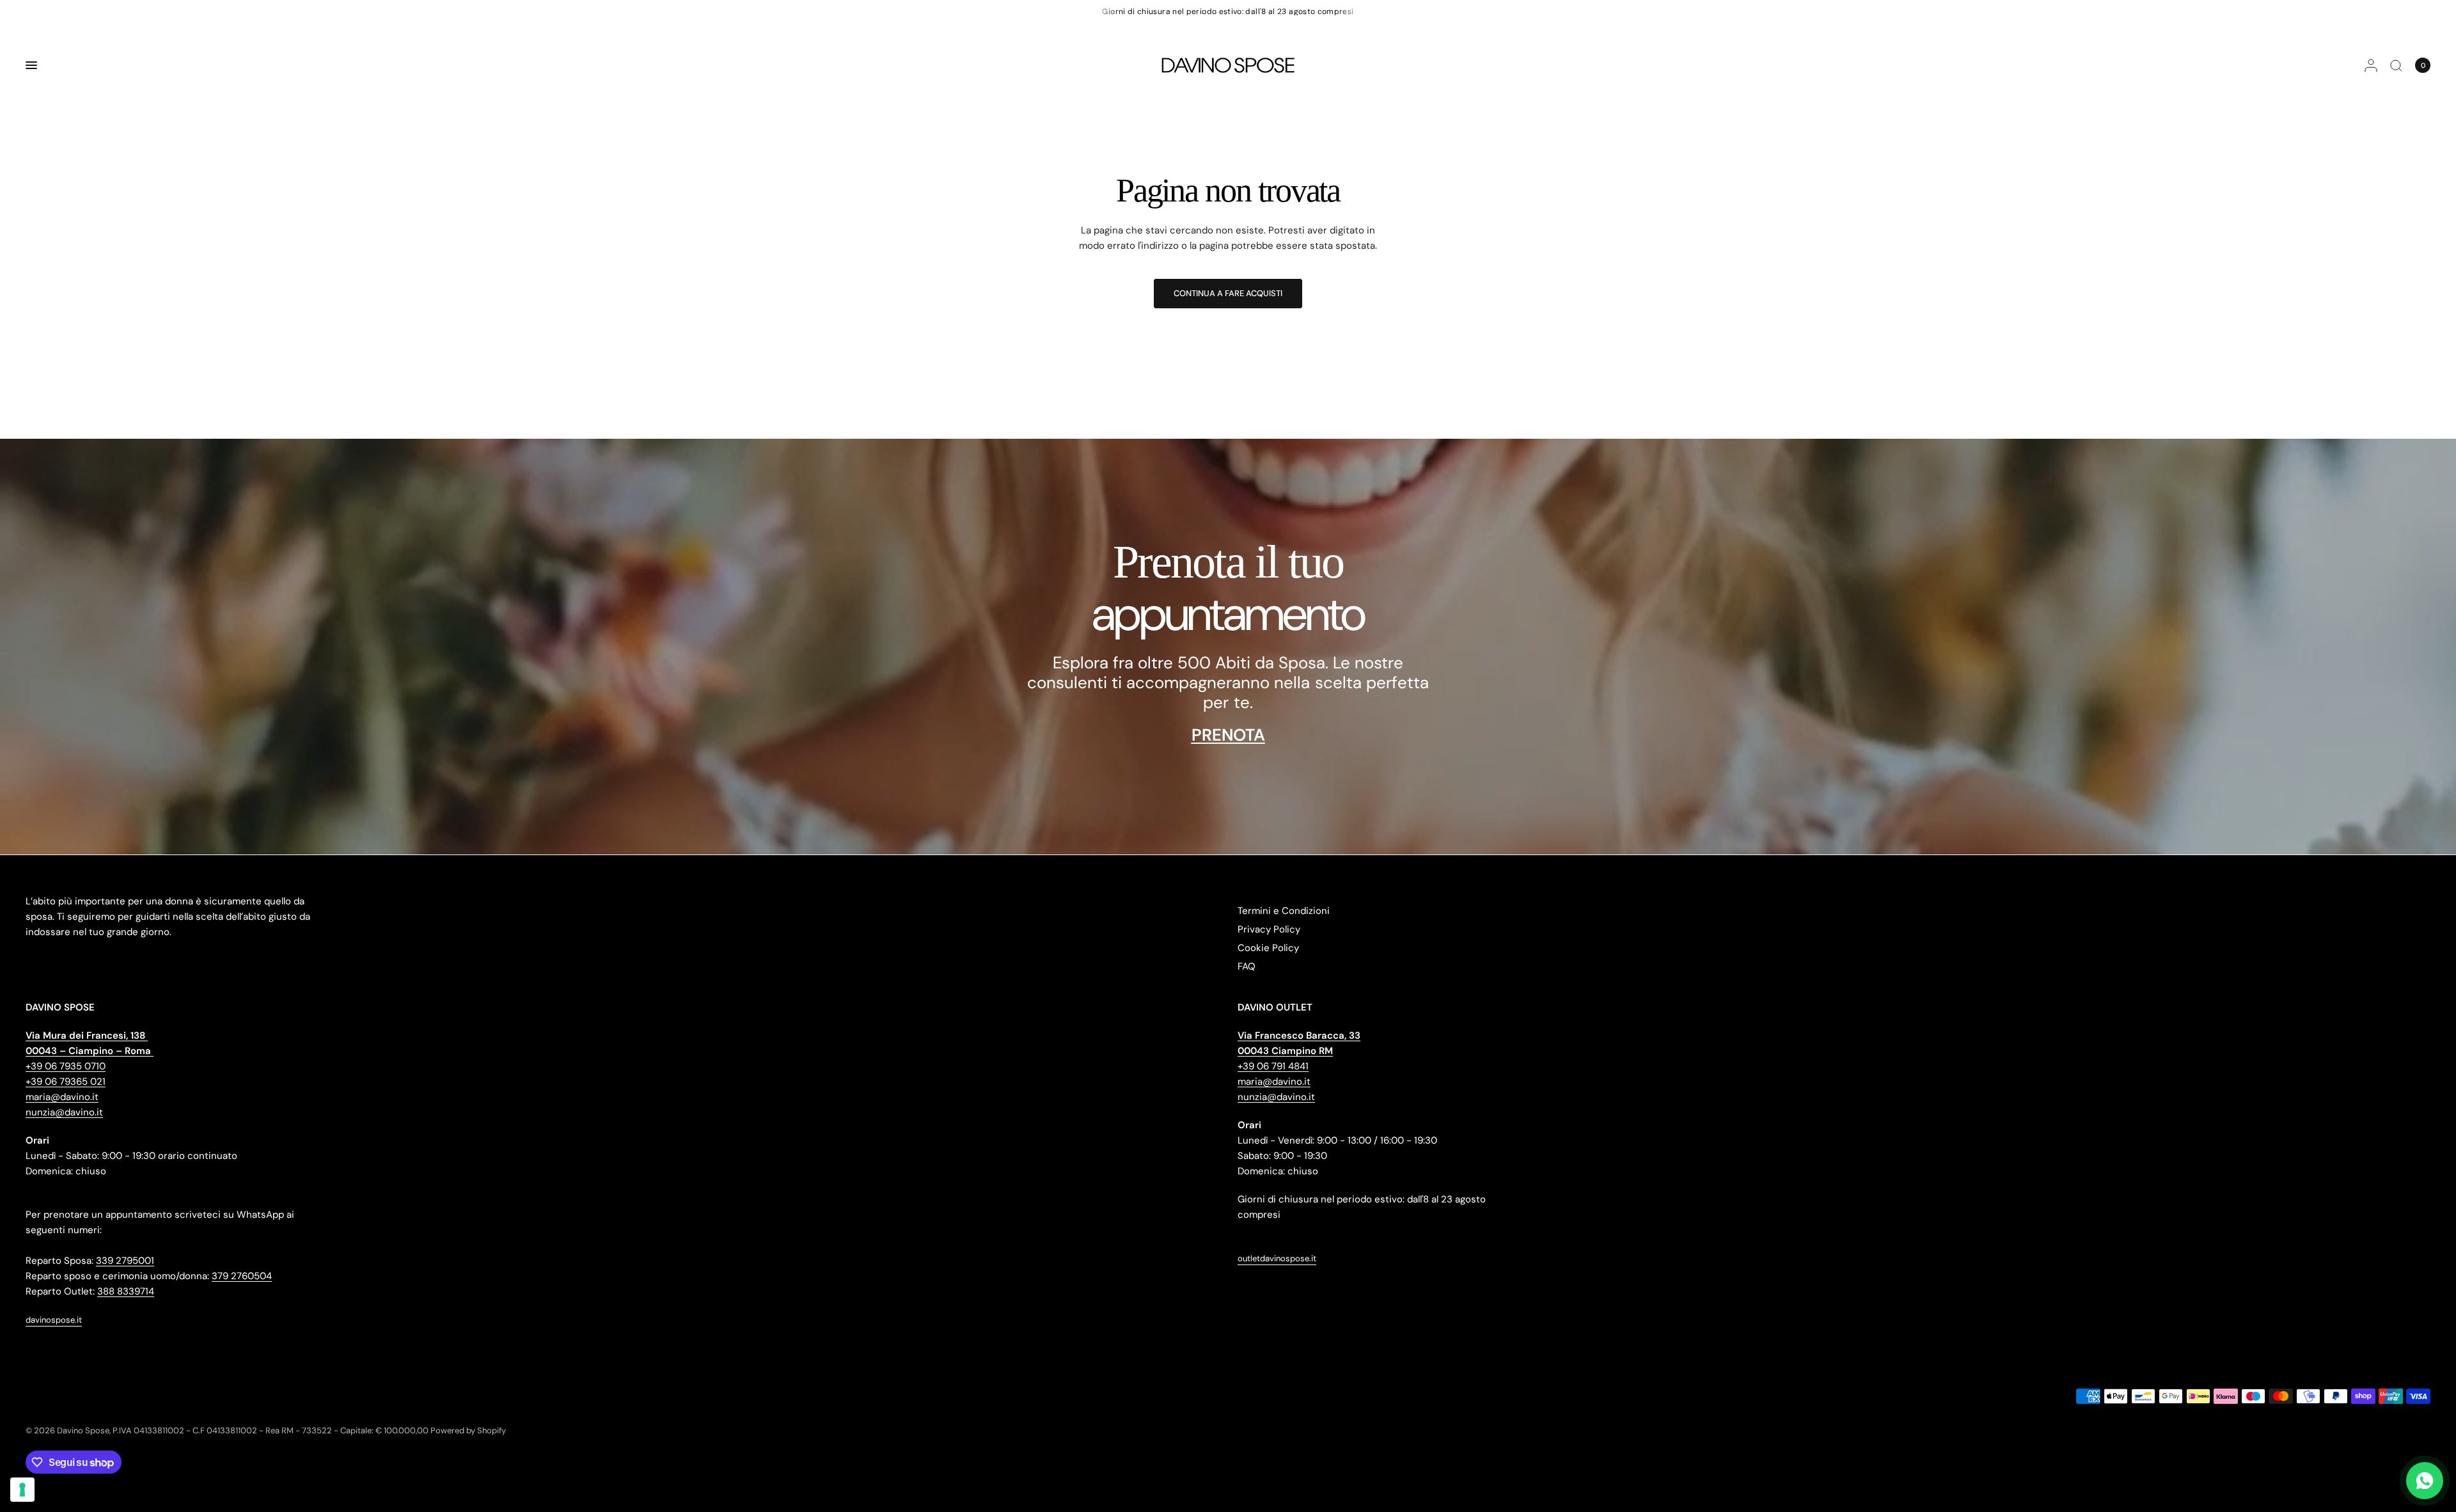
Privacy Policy (1269, 929)
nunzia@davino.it (64, 1112)
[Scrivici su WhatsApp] (2425, 1481)
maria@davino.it (62, 1097)
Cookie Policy (1268, 948)
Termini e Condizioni (1284, 911)
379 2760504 (242, 1276)
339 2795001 (125, 1261)
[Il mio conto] (2371, 65)
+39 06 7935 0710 (66, 1066)
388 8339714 (126, 1291)
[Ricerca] (2396, 65)
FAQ (1247, 966)
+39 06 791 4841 (1273, 1066)
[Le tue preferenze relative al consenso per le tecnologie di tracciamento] (22, 1490)
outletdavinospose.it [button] (1277, 1258)
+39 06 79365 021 (66, 1082)
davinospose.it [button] (54, 1320)
